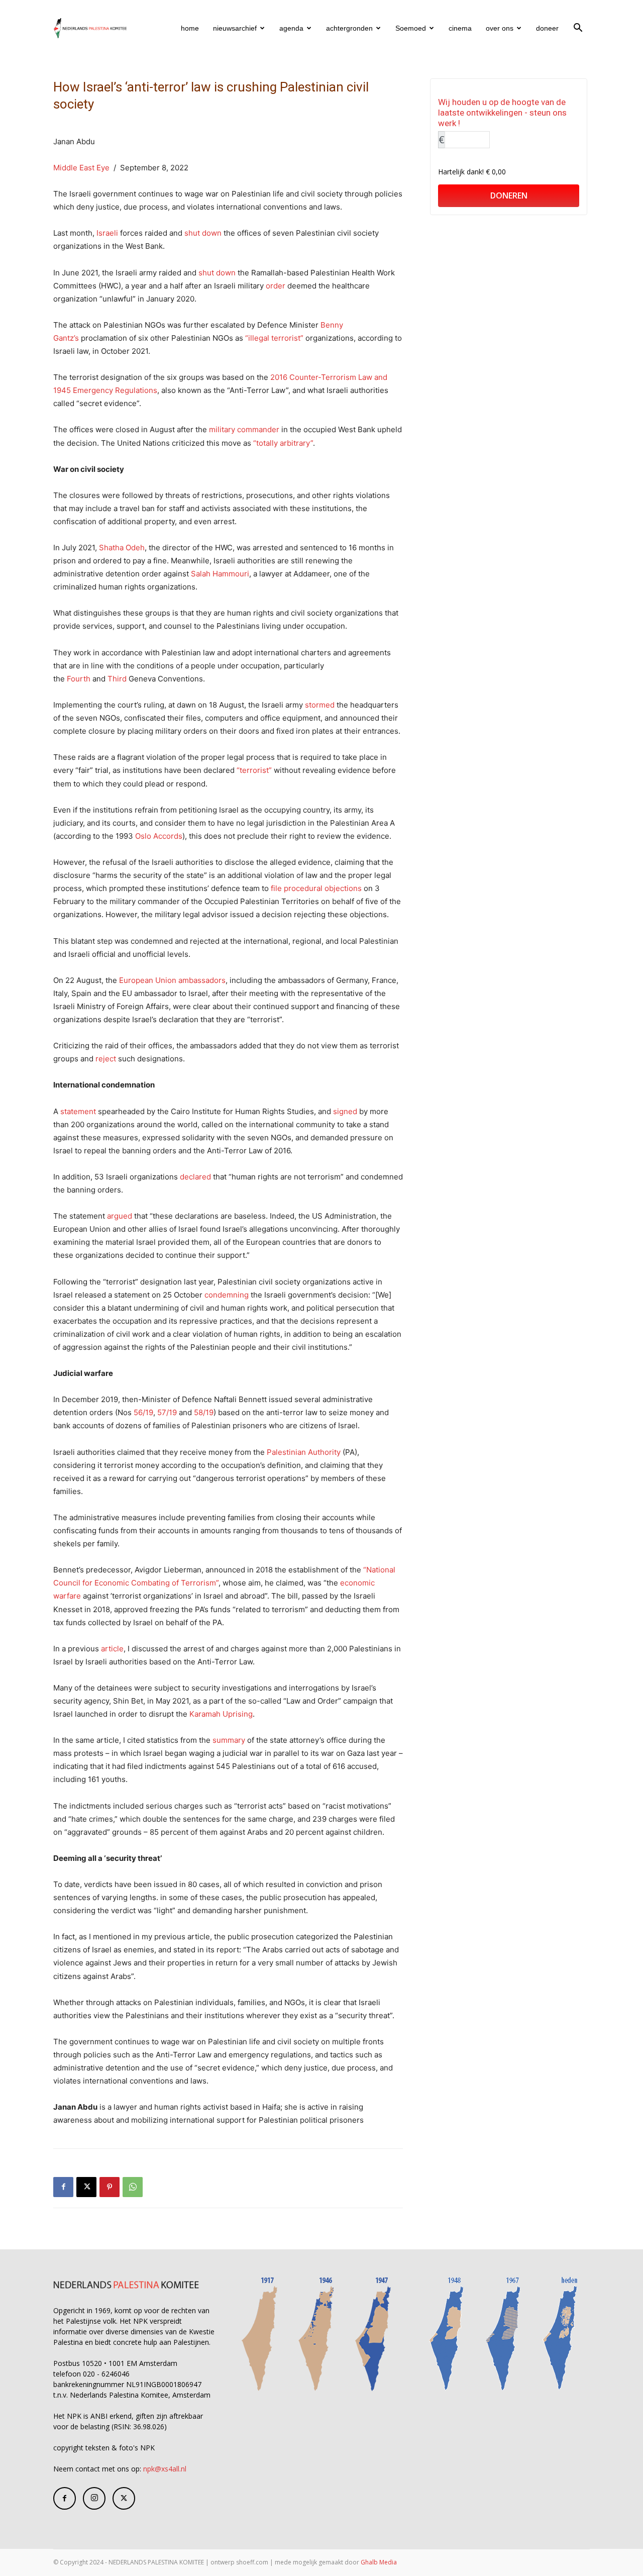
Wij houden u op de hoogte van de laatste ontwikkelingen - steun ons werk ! (502, 113)
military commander (244, 429)
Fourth (79, 679)
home (190, 28)
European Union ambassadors (172, 980)
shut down (203, 233)
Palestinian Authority (304, 1452)
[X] (86, 2187)
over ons (500, 28)
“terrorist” (254, 770)
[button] (578, 29)
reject (106, 1059)
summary (230, 1740)
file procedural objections (316, 888)
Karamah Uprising (221, 1714)
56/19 (143, 1412)
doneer (547, 28)
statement (78, 1111)
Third (117, 679)
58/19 (203, 1412)
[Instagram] (94, 2498)
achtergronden (349, 28)
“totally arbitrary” (283, 443)
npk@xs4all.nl (165, 2469)
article (112, 1649)
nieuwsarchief (235, 28)
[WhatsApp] (133, 2187)
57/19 (168, 1412)
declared (195, 1177)
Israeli (107, 233)
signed (345, 1111)
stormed (320, 705)
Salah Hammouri (220, 574)
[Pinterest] (110, 2187)
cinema (460, 28)
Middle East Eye (81, 168)
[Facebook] (63, 2187)
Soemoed (411, 28)
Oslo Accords (159, 836)
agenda (291, 28)
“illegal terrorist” (274, 338)
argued (120, 1216)
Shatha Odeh (122, 548)
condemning (228, 1295)
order (276, 286)
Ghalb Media (379, 2562)
